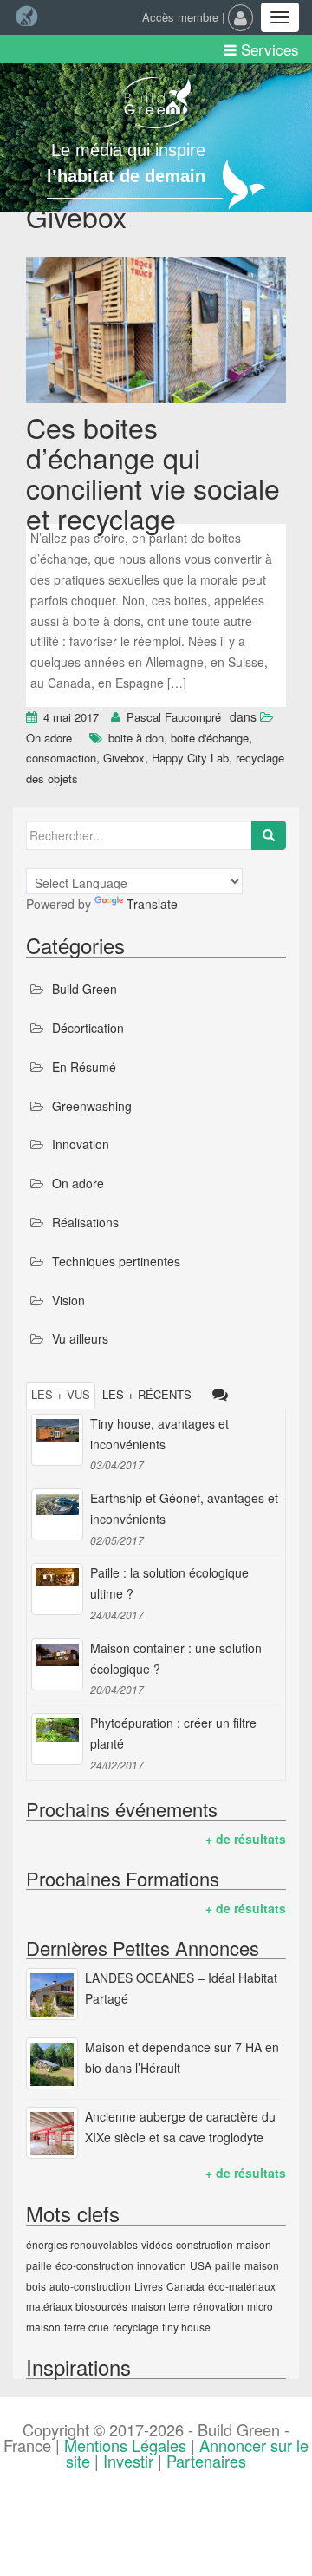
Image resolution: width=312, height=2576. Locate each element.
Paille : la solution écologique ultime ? (169, 1583)
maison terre (160, 2306)
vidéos (157, 2244)
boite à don (136, 738)
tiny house (186, 2327)
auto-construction (90, 2286)
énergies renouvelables (82, 2244)
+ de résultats (246, 1839)
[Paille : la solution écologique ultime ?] (57, 1589)
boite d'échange (210, 738)
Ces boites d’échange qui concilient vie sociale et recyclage (153, 473)
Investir (128, 2461)
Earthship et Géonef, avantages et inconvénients (184, 1508)
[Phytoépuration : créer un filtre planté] (57, 1739)
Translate (152, 904)
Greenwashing (92, 1106)
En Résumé (84, 1067)
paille (228, 2265)
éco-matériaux (242, 2286)
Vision (68, 1300)
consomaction (61, 758)
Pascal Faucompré (174, 717)
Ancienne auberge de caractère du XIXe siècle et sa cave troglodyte (180, 2127)
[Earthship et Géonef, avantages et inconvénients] (57, 1514)
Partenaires (206, 2461)
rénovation (218, 2306)
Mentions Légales (125, 2445)
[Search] (269, 835)
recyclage (136, 2327)
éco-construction (94, 2265)
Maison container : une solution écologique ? (176, 1658)
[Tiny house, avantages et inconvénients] (57, 1440)
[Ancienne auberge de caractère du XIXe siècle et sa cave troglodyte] (52, 2133)
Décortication (88, 1028)
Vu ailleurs (80, 1338)
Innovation (81, 1144)
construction (205, 2244)
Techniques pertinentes (116, 1261)
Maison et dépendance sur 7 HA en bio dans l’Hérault (182, 2057)
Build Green (84, 989)
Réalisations (85, 1222)
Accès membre (180, 17)
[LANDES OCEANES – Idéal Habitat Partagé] (52, 1994)
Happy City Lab (190, 758)
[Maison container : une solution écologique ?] (57, 1664)
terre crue (87, 2327)
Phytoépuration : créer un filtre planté (173, 1733)
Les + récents (147, 1394)
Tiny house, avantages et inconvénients (159, 1434)
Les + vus (61, 1394)
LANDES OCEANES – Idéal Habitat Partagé (181, 1988)
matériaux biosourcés (77, 2306)
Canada (185, 2286)
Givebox (124, 758)
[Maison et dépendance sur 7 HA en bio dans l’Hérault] (52, 2063)
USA (201, 2265)
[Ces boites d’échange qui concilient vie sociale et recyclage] (156, 332)
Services (268, 49)
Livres (149, 2286)
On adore (49, 738)
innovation (162, 2265)
